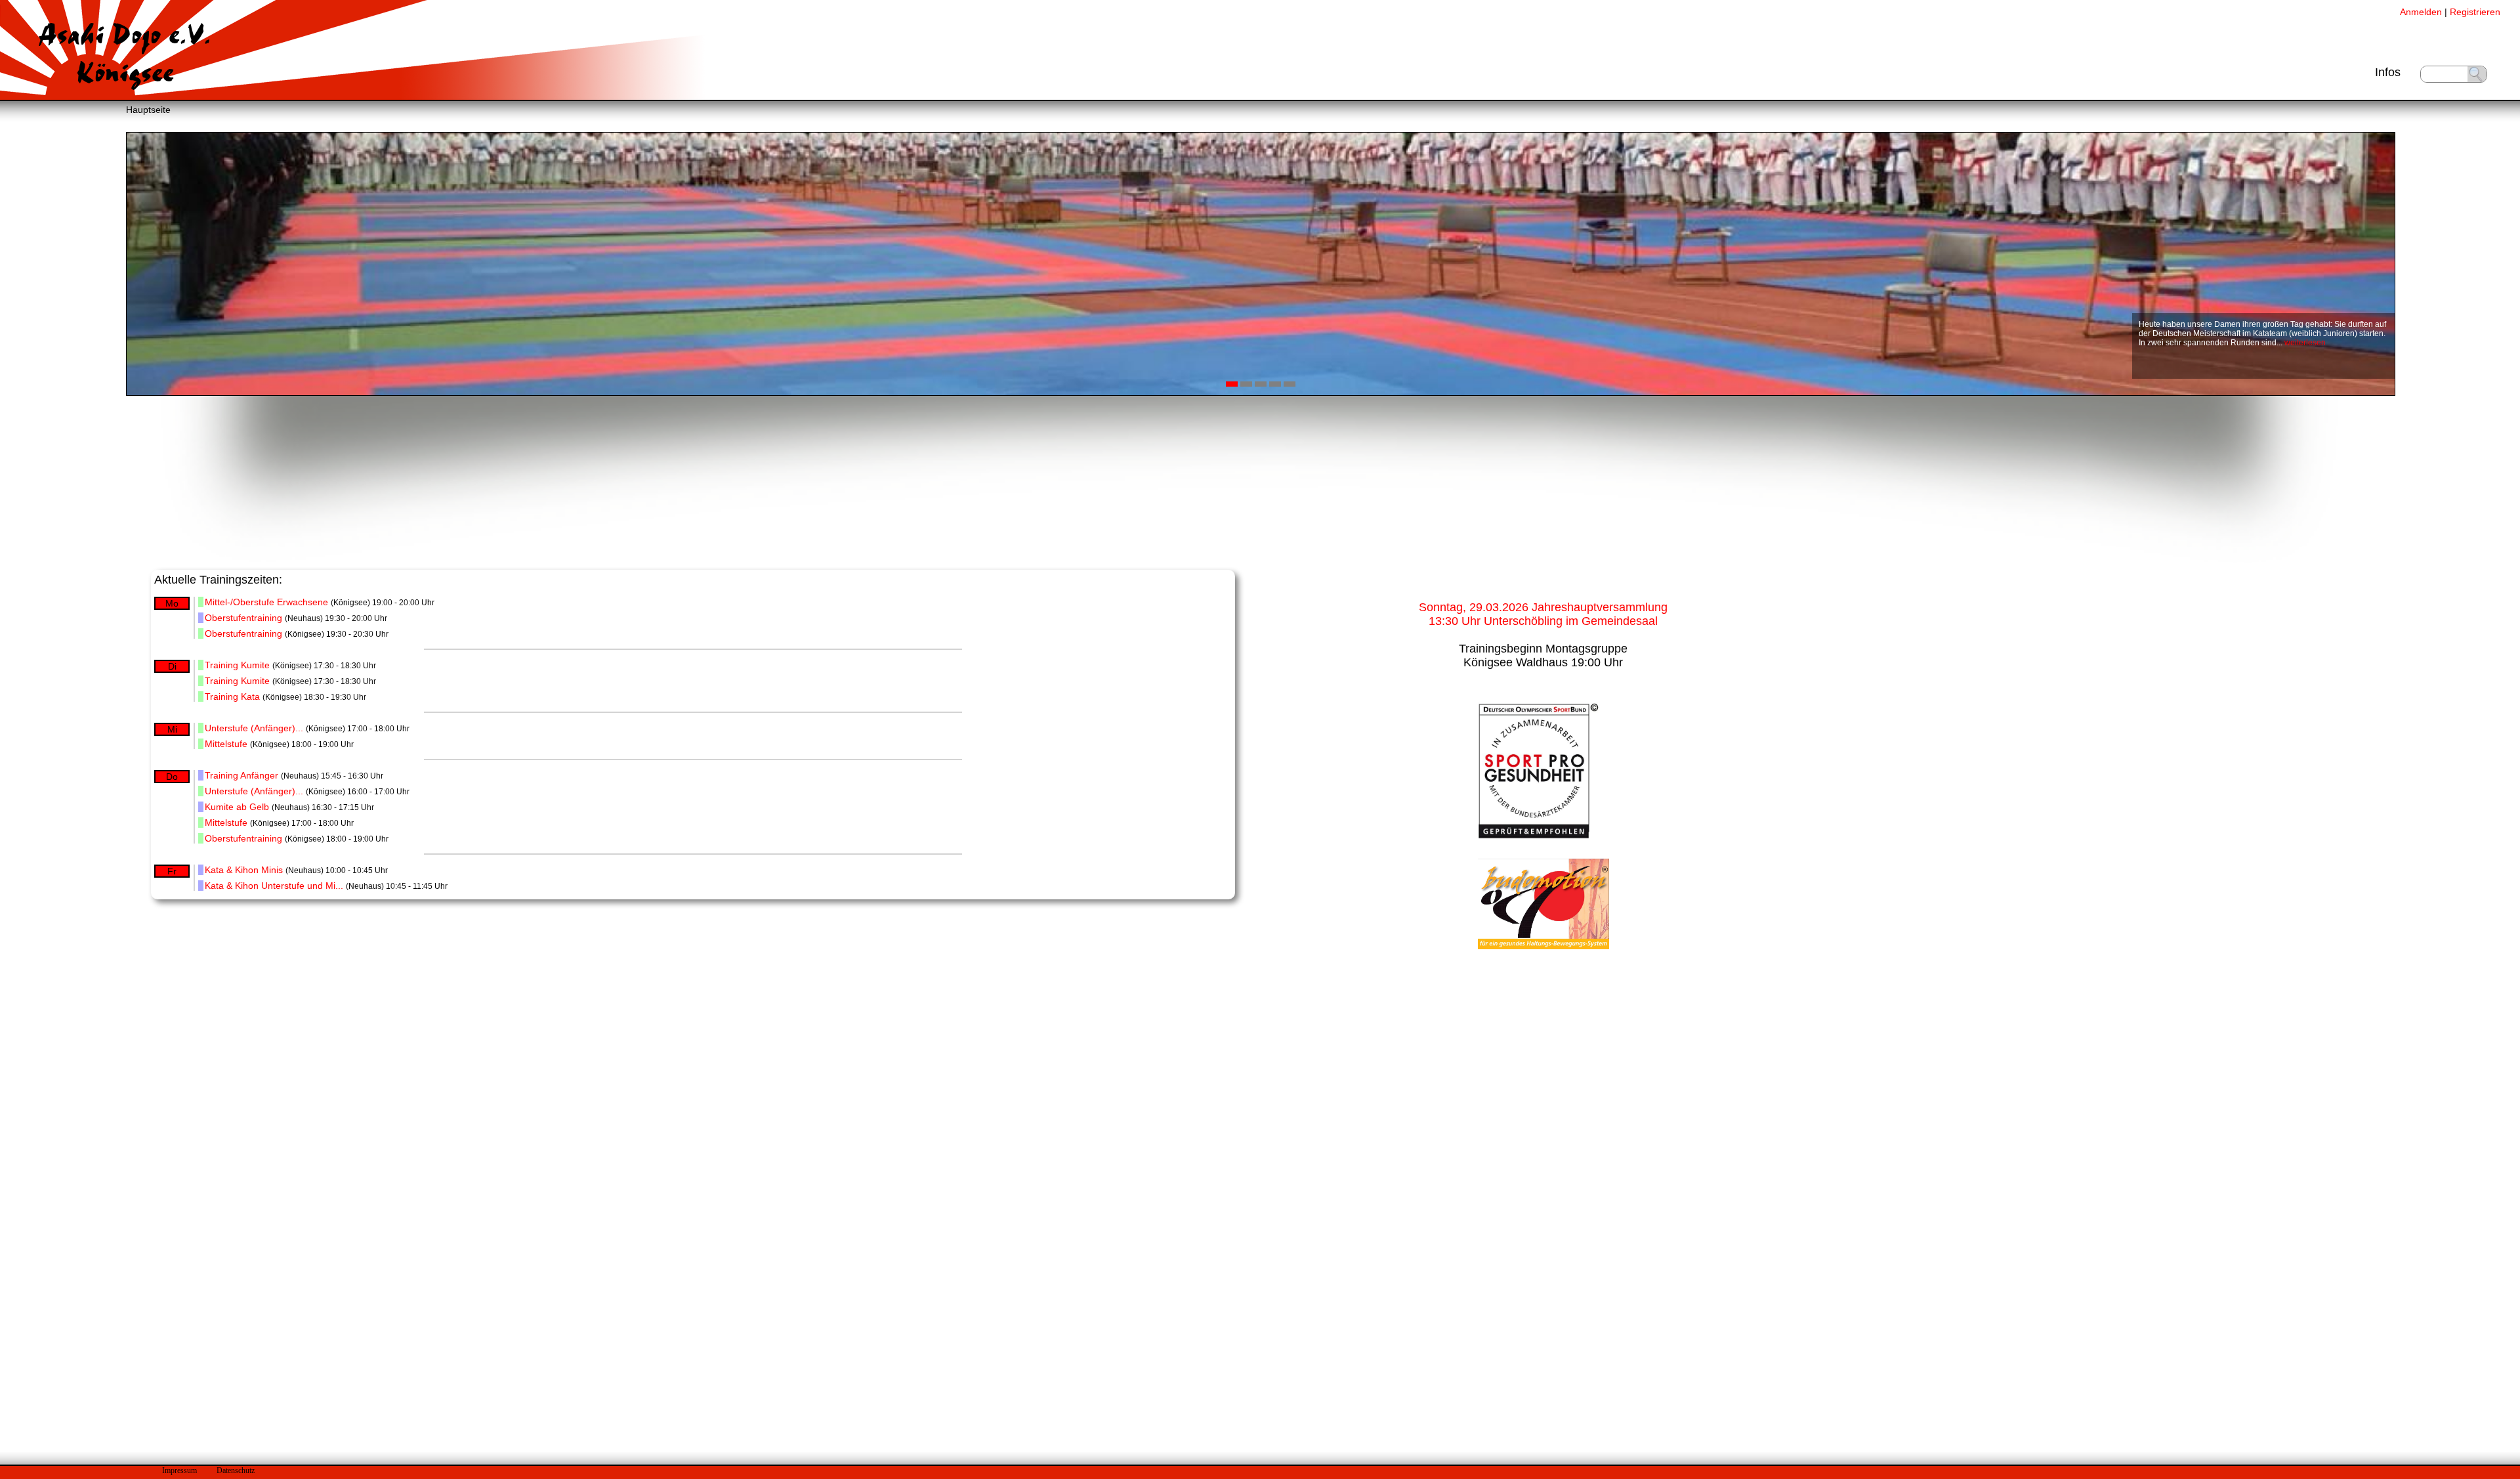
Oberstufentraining (243, 618)
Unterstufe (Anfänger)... (254, 728)
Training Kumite (237, 665)
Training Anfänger (241, 775)
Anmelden (2421, 12)
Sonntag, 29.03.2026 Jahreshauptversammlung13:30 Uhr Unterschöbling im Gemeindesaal (1543, 614)
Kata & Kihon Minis (244, 870)
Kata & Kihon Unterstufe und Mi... (274, 886)
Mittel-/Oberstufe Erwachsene (266, 602)
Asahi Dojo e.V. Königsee (125, 54)
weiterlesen (2305, 343)
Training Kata (232, 697)
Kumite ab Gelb (237, 807)
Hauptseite (148, 110)
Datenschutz (236, 1470)
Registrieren (2475, 12)
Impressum (179, 1470)
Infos (2388, 72)
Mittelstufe (226, 744)
